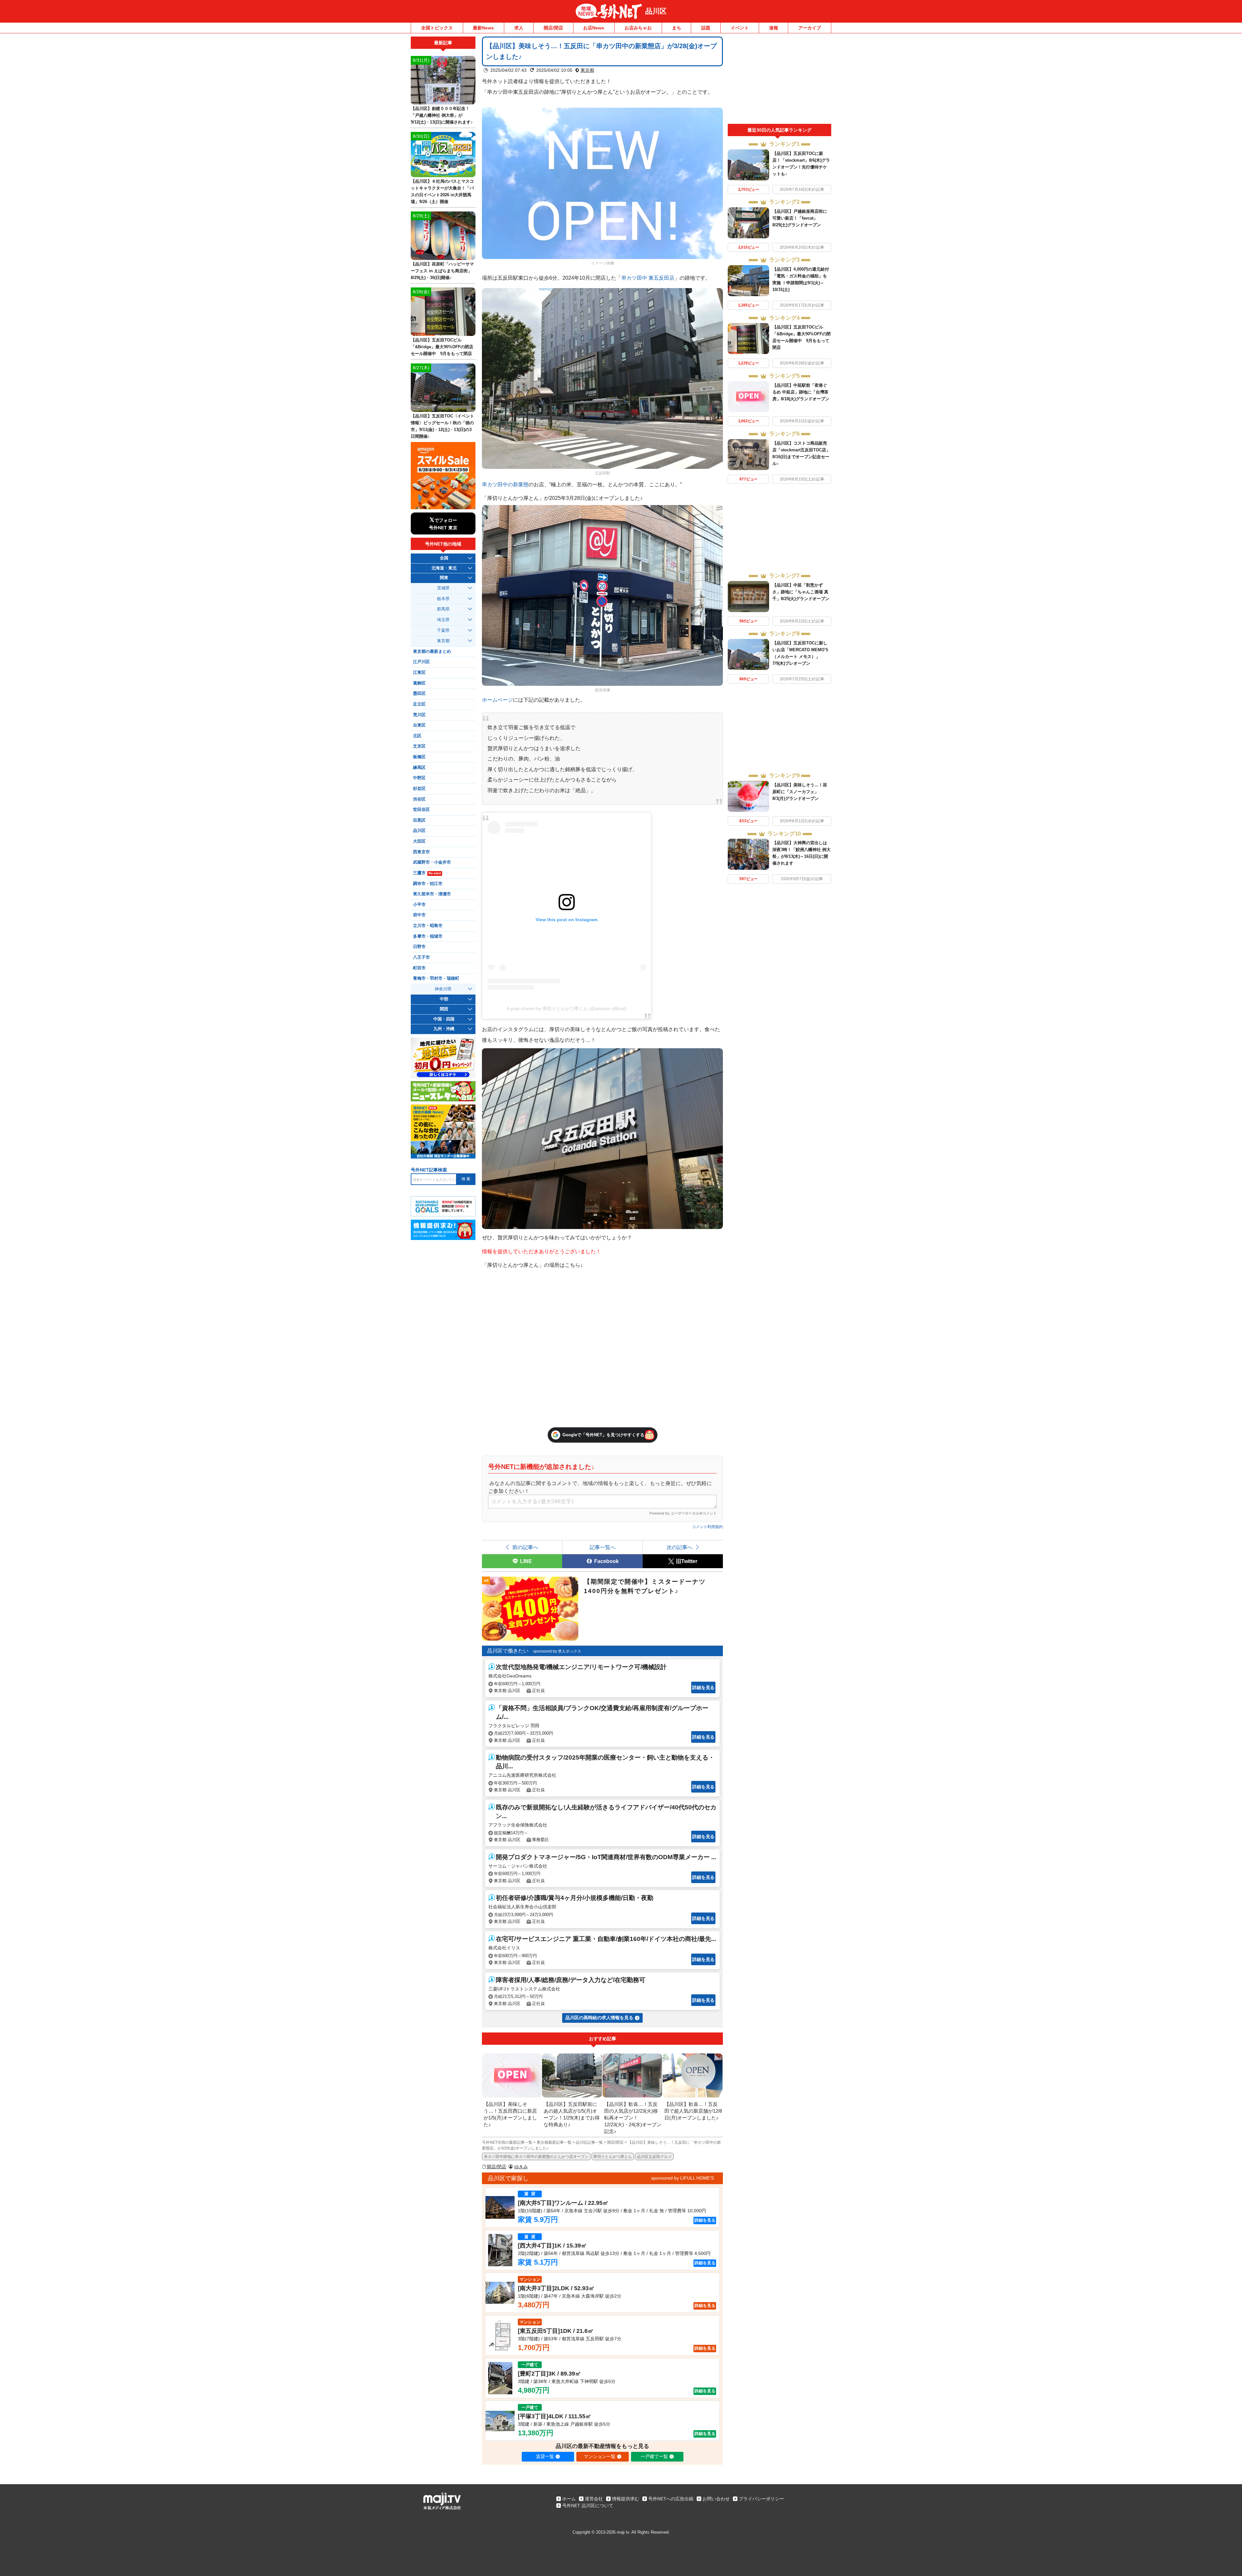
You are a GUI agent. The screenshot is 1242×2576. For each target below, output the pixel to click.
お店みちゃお (638, 28)
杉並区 (419, 789)
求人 (519, 28)
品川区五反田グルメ (654, 2157)
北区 (417, 736)
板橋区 (419, 757)
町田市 (419, 968)
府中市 (419, 915)
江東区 (419, 673)
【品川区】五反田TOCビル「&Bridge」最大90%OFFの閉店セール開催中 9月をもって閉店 (442, 347)
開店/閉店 (553, 28)
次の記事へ (680, 1547)
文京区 (419, 746)
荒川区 (419, 715)
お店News (594, 28)
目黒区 (419, 820)
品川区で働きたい (508, 1651)
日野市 (419, 947)
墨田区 (419, 694)
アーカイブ (810, 28)
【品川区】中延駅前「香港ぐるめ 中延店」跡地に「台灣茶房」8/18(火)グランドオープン (801, 392)
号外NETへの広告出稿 (671, 2499)
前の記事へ (525, 1547)
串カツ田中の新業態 (505, 484)
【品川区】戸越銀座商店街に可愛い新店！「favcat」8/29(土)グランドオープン (800, 218)
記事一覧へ (603, 1547)
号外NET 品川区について (588, 2506)
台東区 (419, 725)
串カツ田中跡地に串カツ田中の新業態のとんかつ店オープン (536, 2157)
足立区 (419, 704)
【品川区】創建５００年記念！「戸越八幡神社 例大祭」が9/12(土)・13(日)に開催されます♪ (442, 115)
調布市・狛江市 (428, 884)
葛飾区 (419, 683)
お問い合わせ (716, 2499)
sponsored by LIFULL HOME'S (682, 2178)
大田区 (419, 841)
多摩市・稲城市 (428, 936)
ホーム (569, 2499)
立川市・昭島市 (428, 926)
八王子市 (421, 957)
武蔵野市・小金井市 (432, 862)
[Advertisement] (779, 80)
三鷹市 (427, 873)
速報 (774, 28)
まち (677, 28)
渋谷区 (419, 799)
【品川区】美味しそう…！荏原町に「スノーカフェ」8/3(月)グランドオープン (800, 792)
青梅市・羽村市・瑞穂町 (436, 978)
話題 (706, 28)
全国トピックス (437, 28)
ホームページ (497, 700)
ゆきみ (521, 2167)
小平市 (419, 905)
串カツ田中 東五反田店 (648, 278)
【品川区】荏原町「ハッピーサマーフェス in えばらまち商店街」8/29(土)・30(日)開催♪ (442, 271)
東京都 (587, 70)
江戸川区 (421, 662)
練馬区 (419, 768)
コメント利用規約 (707, 1527)
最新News (483, 28)
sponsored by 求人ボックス (557, 1651)
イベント (740, 28)
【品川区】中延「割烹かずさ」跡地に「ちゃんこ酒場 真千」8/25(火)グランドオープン (801, 592)
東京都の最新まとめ (432, 652)
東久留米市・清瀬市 (432, 894)
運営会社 (594, 2499)
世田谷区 (421, 810)
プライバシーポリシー (761, 2499)
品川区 (656, 11)
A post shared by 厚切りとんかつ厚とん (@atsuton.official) (567, 1008)
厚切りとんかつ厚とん (613, 2157)
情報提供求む (626, 2499)
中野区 (419, 778)
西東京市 (421, 852)
